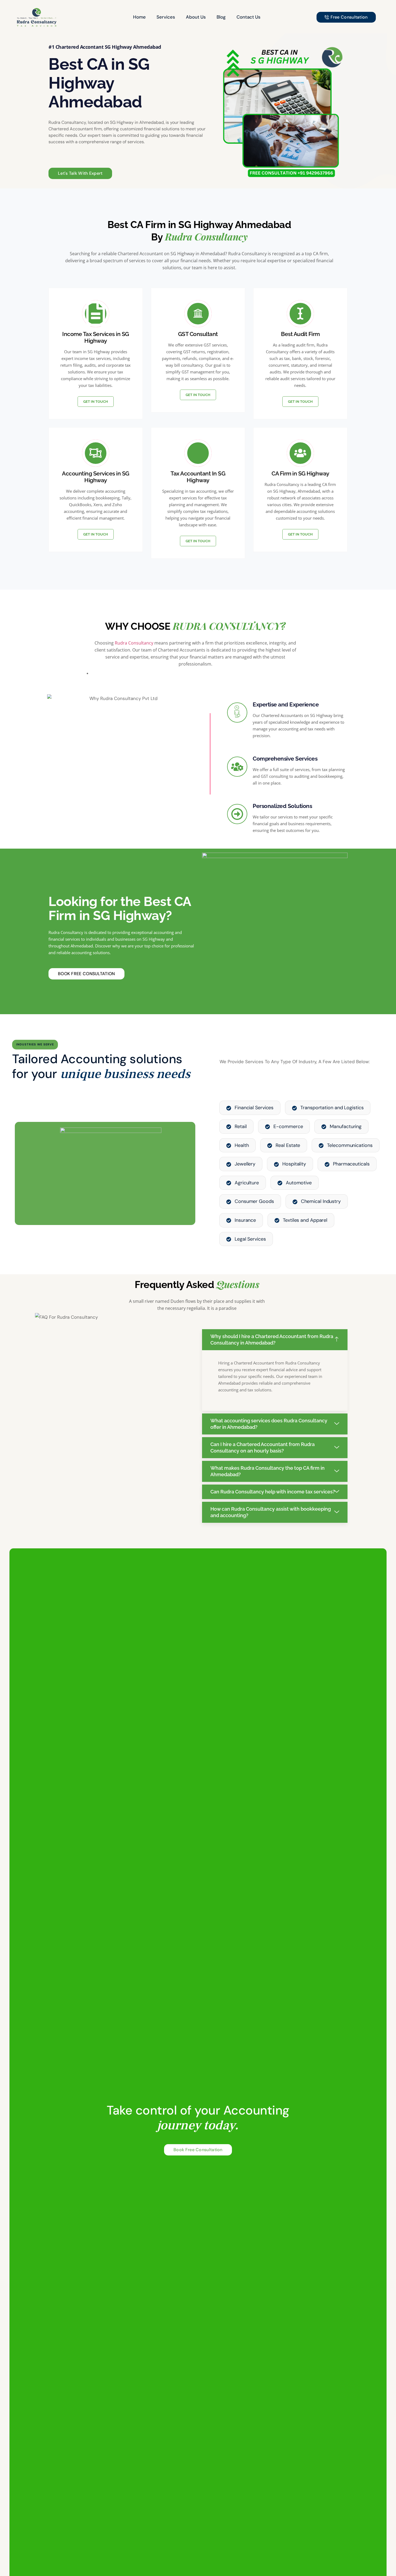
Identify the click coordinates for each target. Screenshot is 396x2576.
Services (166, 17)
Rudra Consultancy (134, 643)
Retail (241, 1126)
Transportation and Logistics (332, 1108)
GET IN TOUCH (96, 402)
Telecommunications (350, 1145)
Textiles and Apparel (305, 1220)
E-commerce (288, 1126)
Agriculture (247, 1183)
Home (139, 17)
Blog (221, 17)
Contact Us (249, 17)
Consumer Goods (254, 1201)
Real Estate (288, 1145)
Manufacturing (346, 1126)
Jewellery (245, 1164)
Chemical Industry (321, 1201)
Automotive (299, 1183)
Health (242, 1145)
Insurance (245, 1220)
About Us (196, 17)
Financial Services (254, 1108)
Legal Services (250, 1239)
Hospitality (294, 1164)
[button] (275, 1340)
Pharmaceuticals (351, 1164)
